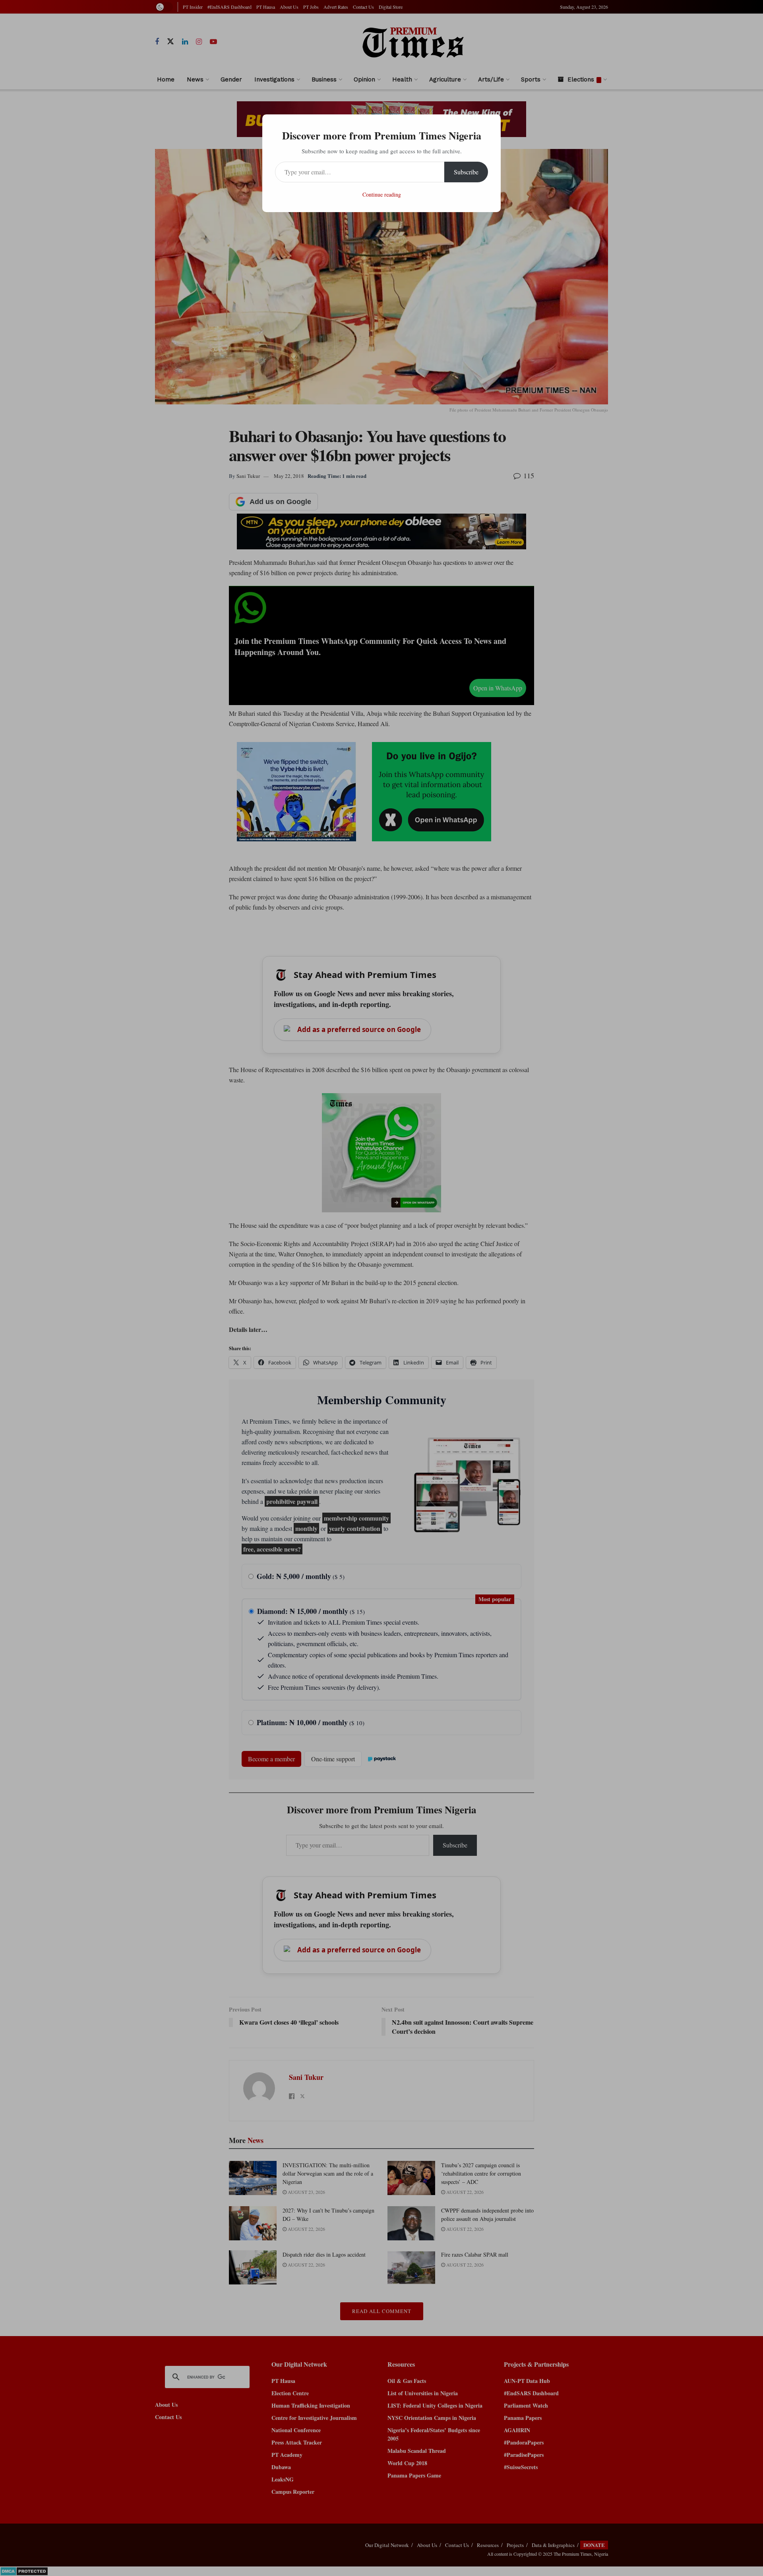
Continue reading (382, 194)
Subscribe (466, 172)
